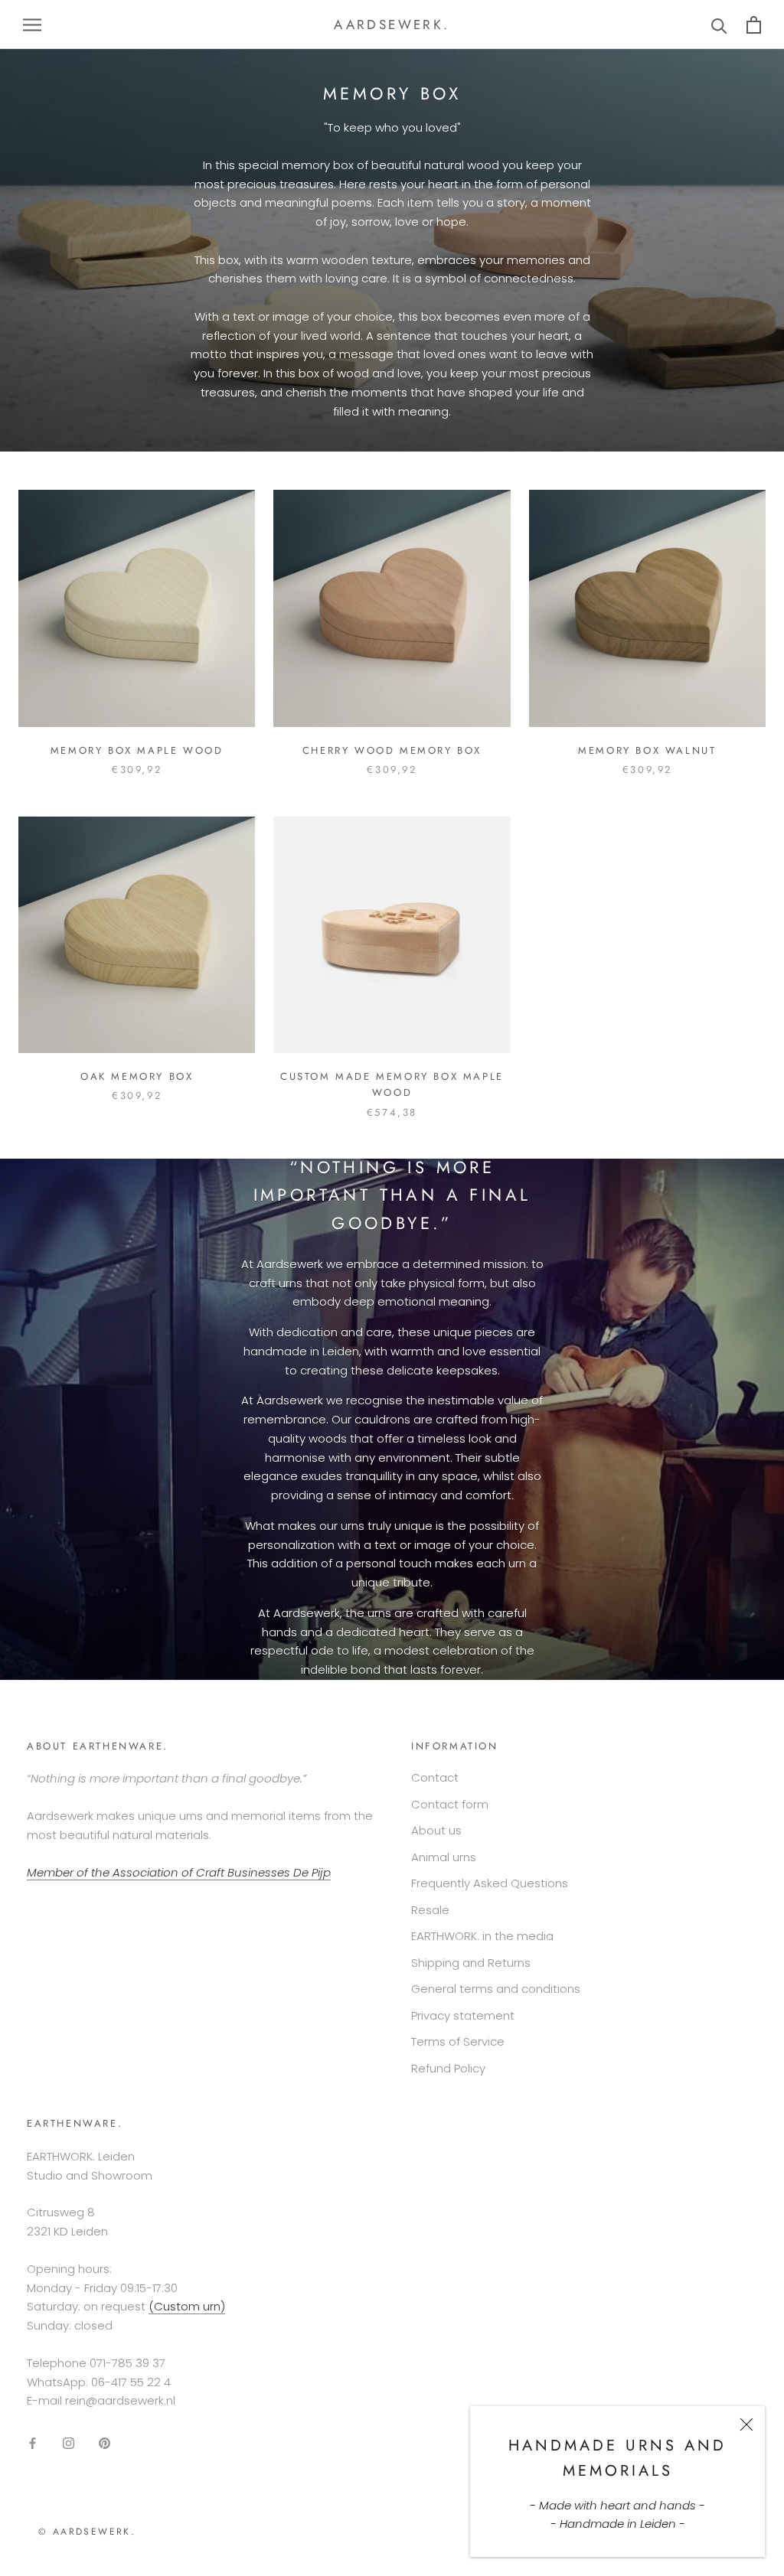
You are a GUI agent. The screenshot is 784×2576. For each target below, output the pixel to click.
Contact (435, 1777)
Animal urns (444, 1857)
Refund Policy (448, 2068)
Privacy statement (463, 2015)
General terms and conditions (496, 1989)
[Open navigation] (32, 24)
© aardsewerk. (87, 2532)
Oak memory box (137, 1076)
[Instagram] (69, 2443)
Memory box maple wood (137, 750)
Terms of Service (458, 2041)
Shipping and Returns (471, 1963)
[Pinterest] (105, 2443)
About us (436, 1830)
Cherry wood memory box (392, 750)
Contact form (450, 1804)
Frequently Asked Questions (490, 1883)
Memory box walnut (647, 750)
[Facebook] (33, 2443)
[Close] (746, 2424)
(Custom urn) (187, 2306)
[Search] (719, 25)
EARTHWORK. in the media (482, 1936)
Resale (430, 1910)
